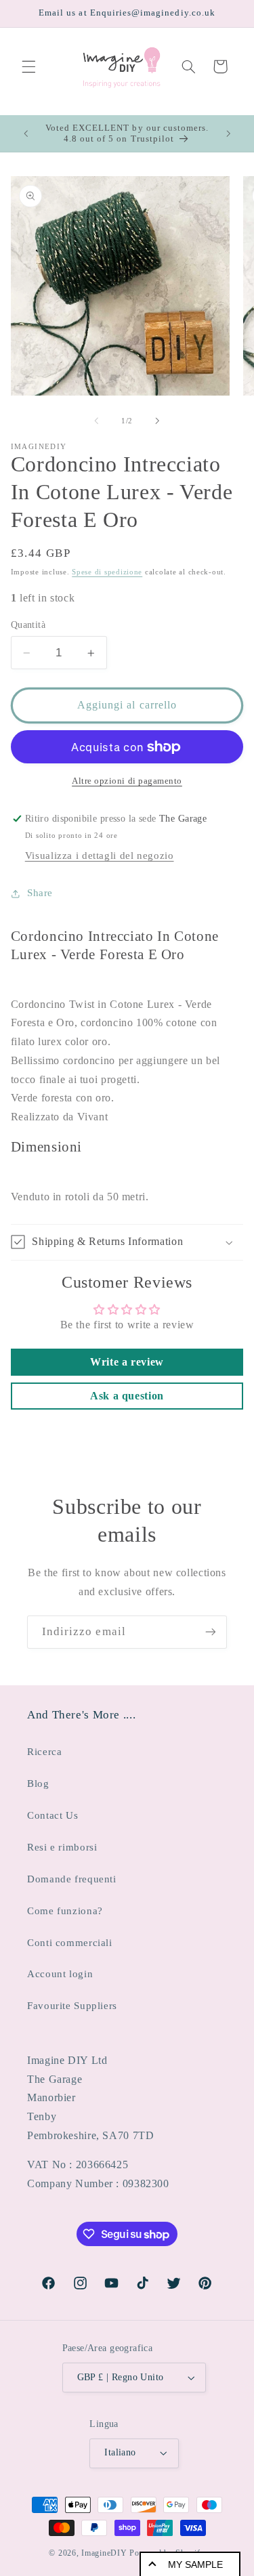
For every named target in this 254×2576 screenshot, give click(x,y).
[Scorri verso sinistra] (96, 421)
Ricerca (44, 1752)
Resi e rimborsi (62, 1847)
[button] (28, 66)
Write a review (127, 1362)
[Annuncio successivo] (228, 133)
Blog (38, 1783)
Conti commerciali (70, 1943)
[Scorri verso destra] (158, 421)
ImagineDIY (104, 2553)
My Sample (195, 2564)
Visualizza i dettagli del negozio (100, 856)
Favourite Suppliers (72, 2006)
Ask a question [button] (127, 1396)
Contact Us (52, 1815)
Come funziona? (65, 1911)
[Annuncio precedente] (26, 133)
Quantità (28, 625)
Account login (60, 1974)
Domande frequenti (72, 1879)
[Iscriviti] (211, 1632)
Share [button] (40, 893)
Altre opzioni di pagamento (127, 781)
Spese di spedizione (107, 572)
